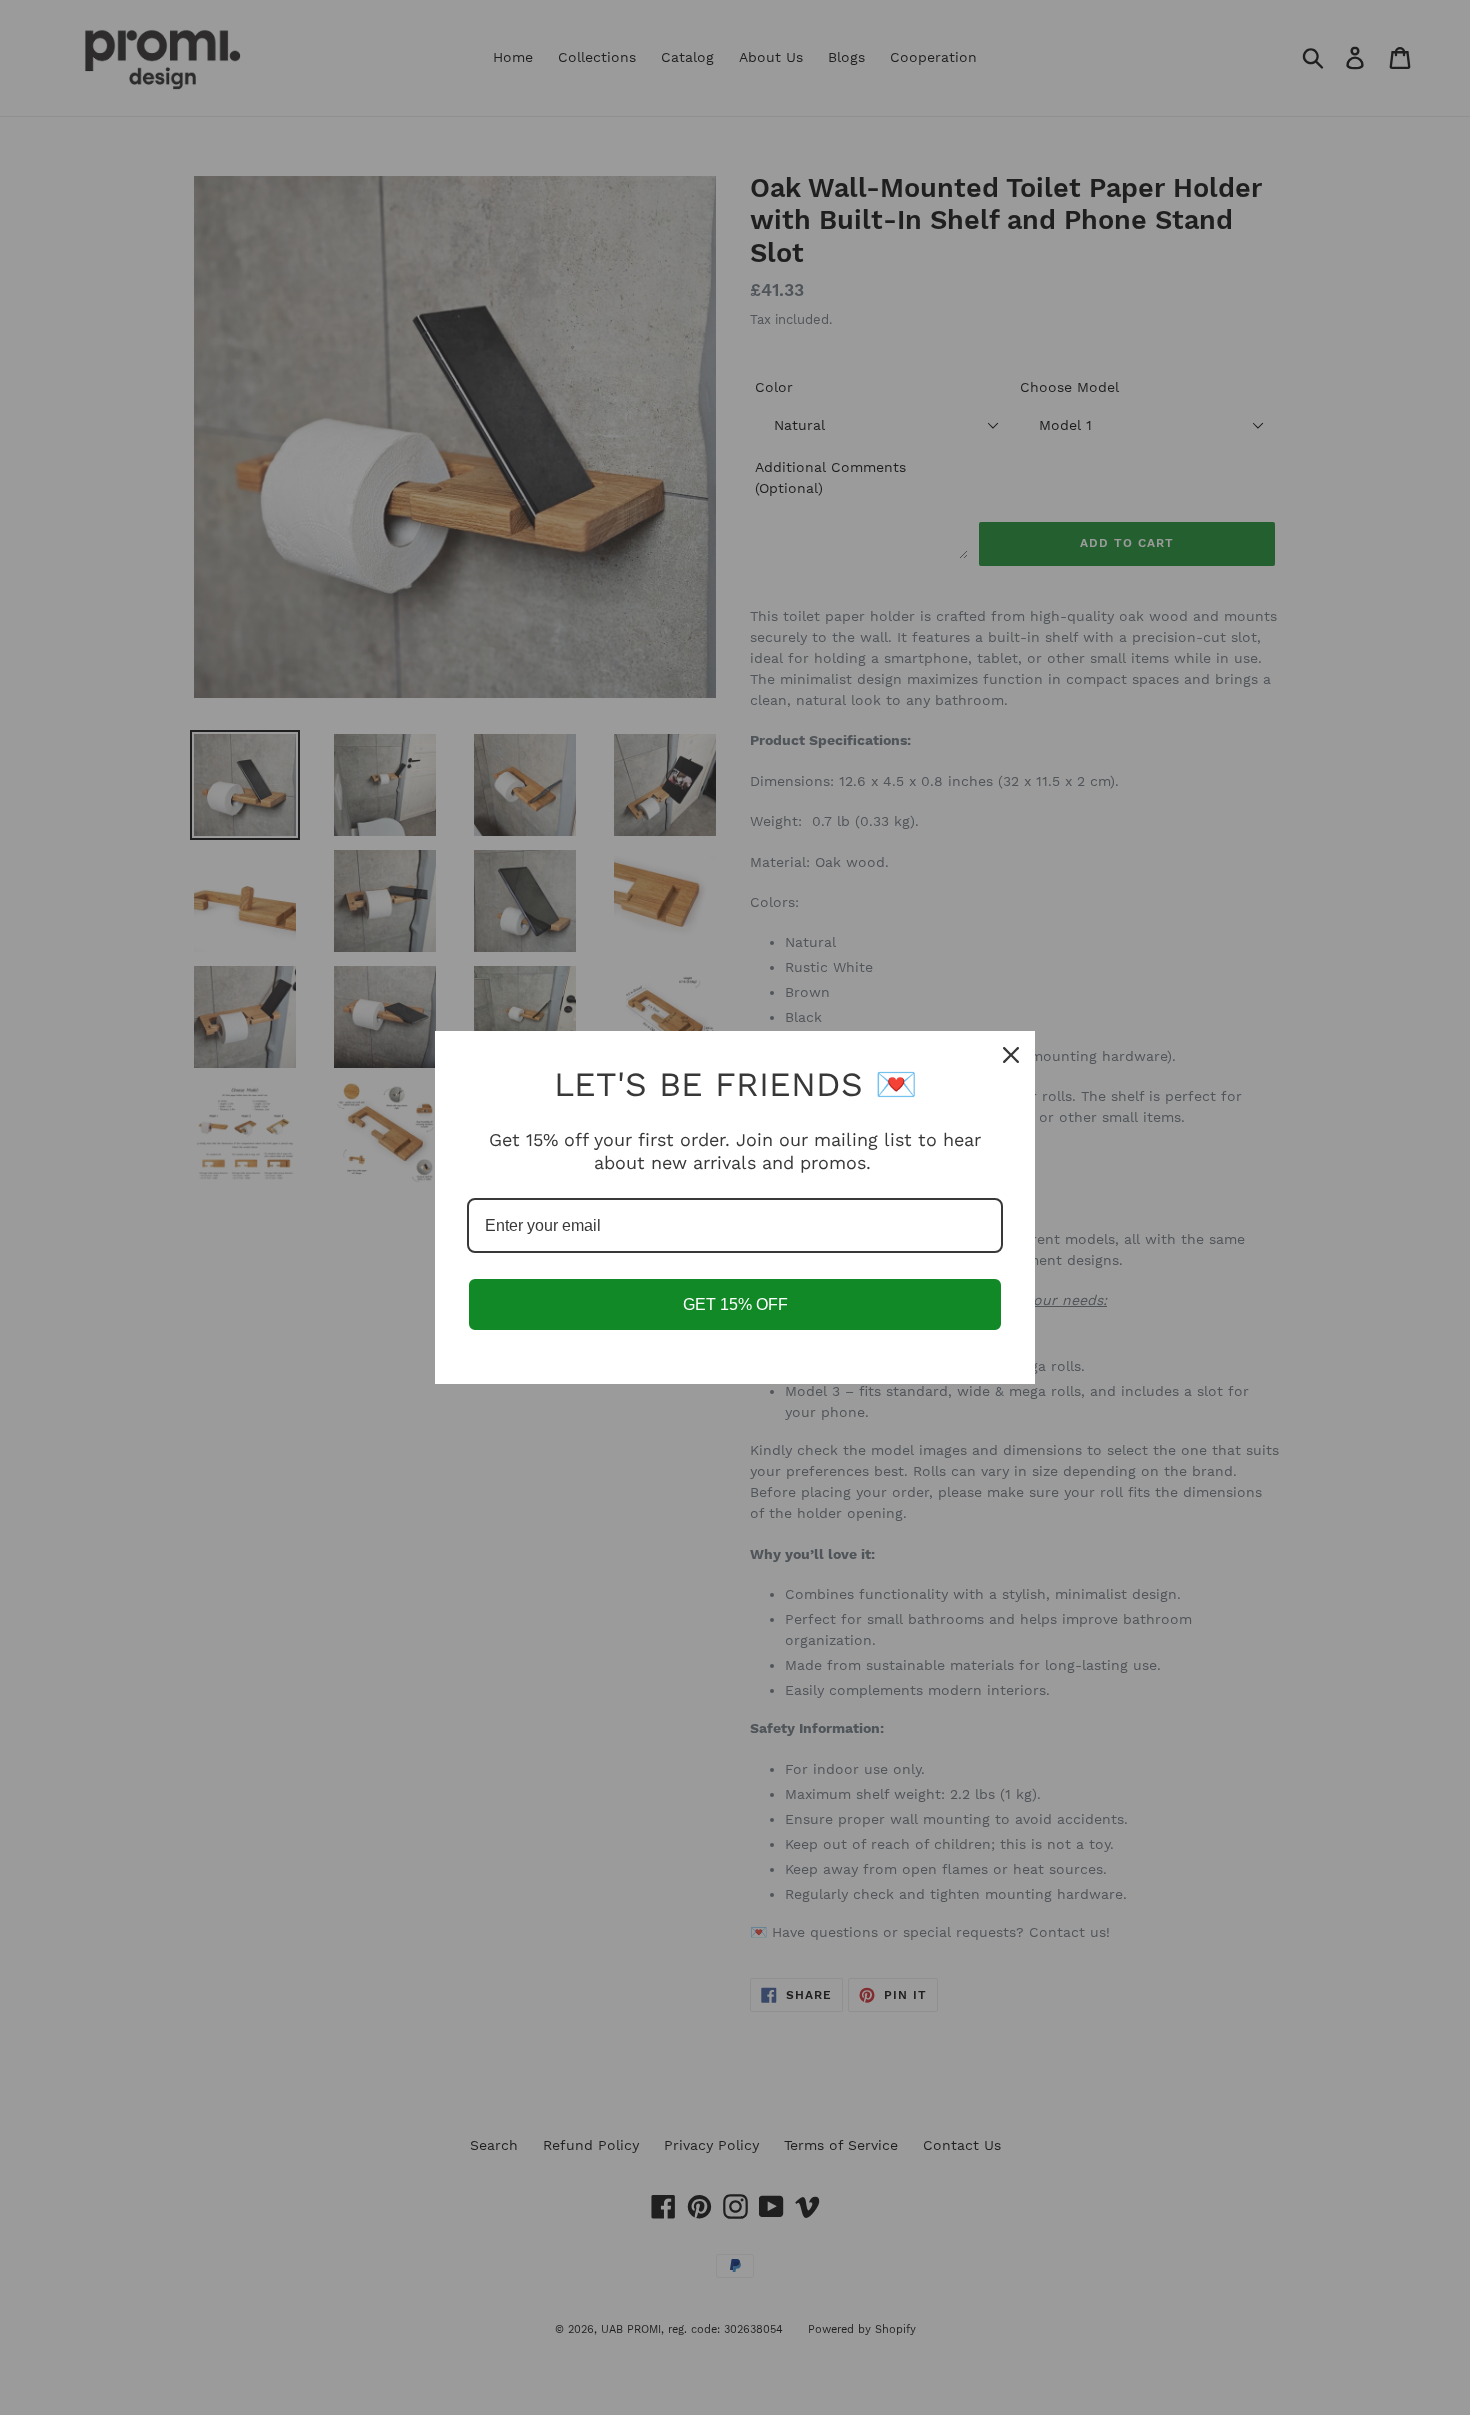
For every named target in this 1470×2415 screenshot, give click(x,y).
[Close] (1011, 1055)
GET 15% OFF (735, 1304)
